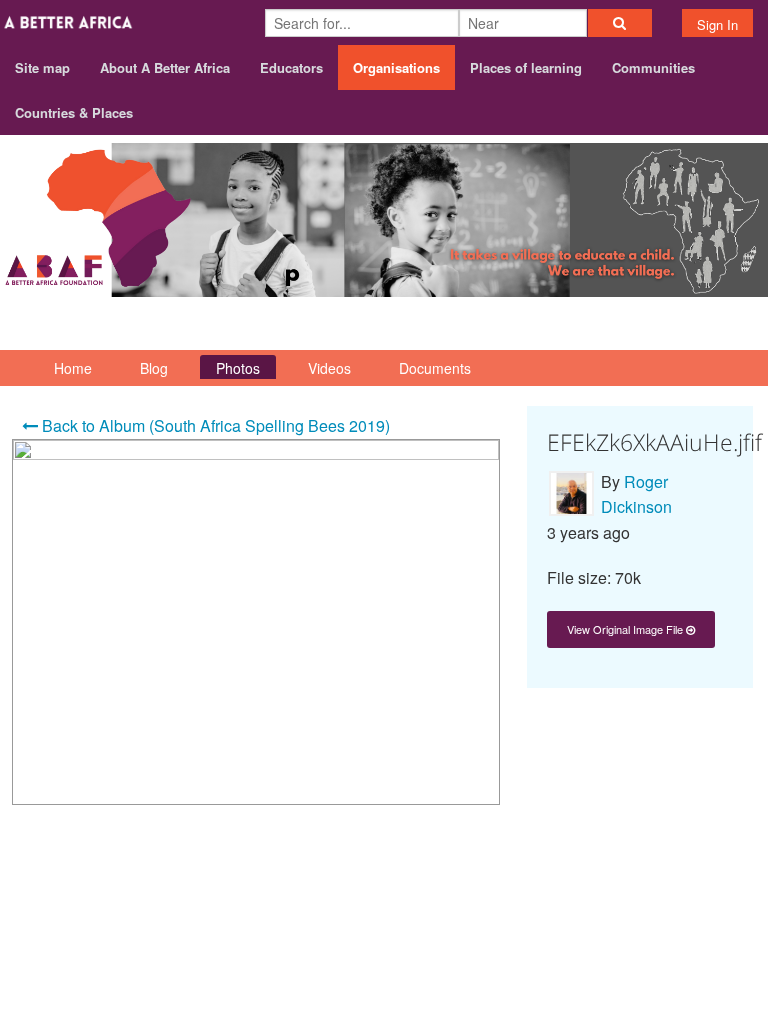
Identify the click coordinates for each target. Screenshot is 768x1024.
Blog (154, 368)
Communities (653, 67)
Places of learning (526, 67)
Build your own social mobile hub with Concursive (384, 966)
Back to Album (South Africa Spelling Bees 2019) (214, 425)
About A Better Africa (165, 67)
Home (73, 368)
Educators (291, 67)
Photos (238, 368)
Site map (42, 67)
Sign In (717, 24)
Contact (660, 894)
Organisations (396, 67)
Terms (731, 894)
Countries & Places (74, 112)
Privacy (726, 920)
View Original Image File (626, 629)
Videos (329, 368)
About (590, 894)
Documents (435, 368)
